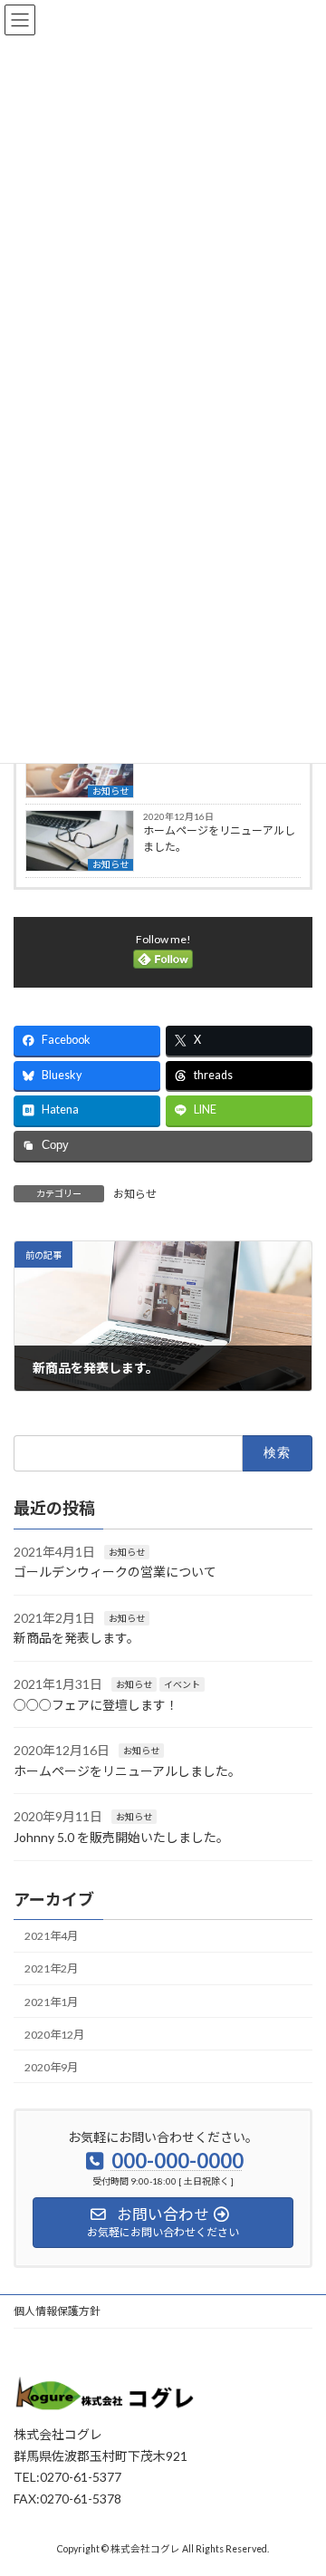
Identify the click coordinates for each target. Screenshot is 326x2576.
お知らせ (110, 791)
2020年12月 (54, 2035)
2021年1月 (51, 2002)
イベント (182, 1684)
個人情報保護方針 (57, 2311)
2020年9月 (51, 2067)
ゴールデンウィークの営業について (115, 1573)
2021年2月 (51, 1969)
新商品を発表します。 (77, 1639)
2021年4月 (51, 1937)
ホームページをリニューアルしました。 (219, 839)
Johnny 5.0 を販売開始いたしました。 (121, 1837)
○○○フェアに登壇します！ (96, 1705)
